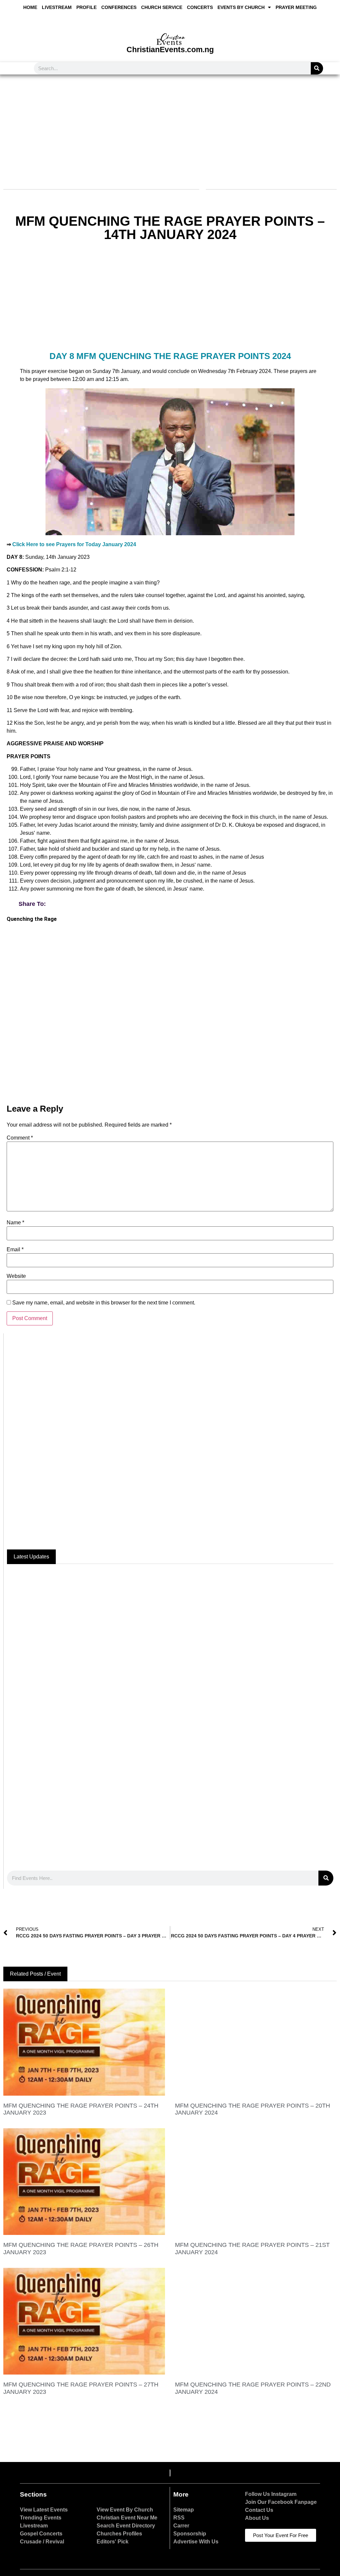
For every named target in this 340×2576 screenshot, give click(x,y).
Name (15, 1223)
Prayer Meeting (296, 7)
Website (16, 1276)
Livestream (57, 7)
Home (30, 7)
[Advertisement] (169, 128)
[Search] (317, 68)
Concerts (200, 7)
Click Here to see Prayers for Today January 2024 (74, 544)
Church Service (162, 7)
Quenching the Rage (32, 919)
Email (15, 1250)
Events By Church (241, 7)
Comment (20, 1138)
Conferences (119, 7)
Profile (86, 7)
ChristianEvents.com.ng (170, 50)
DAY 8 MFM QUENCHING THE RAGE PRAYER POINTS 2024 (170, 356)
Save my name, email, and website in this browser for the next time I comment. (104, 1303)
